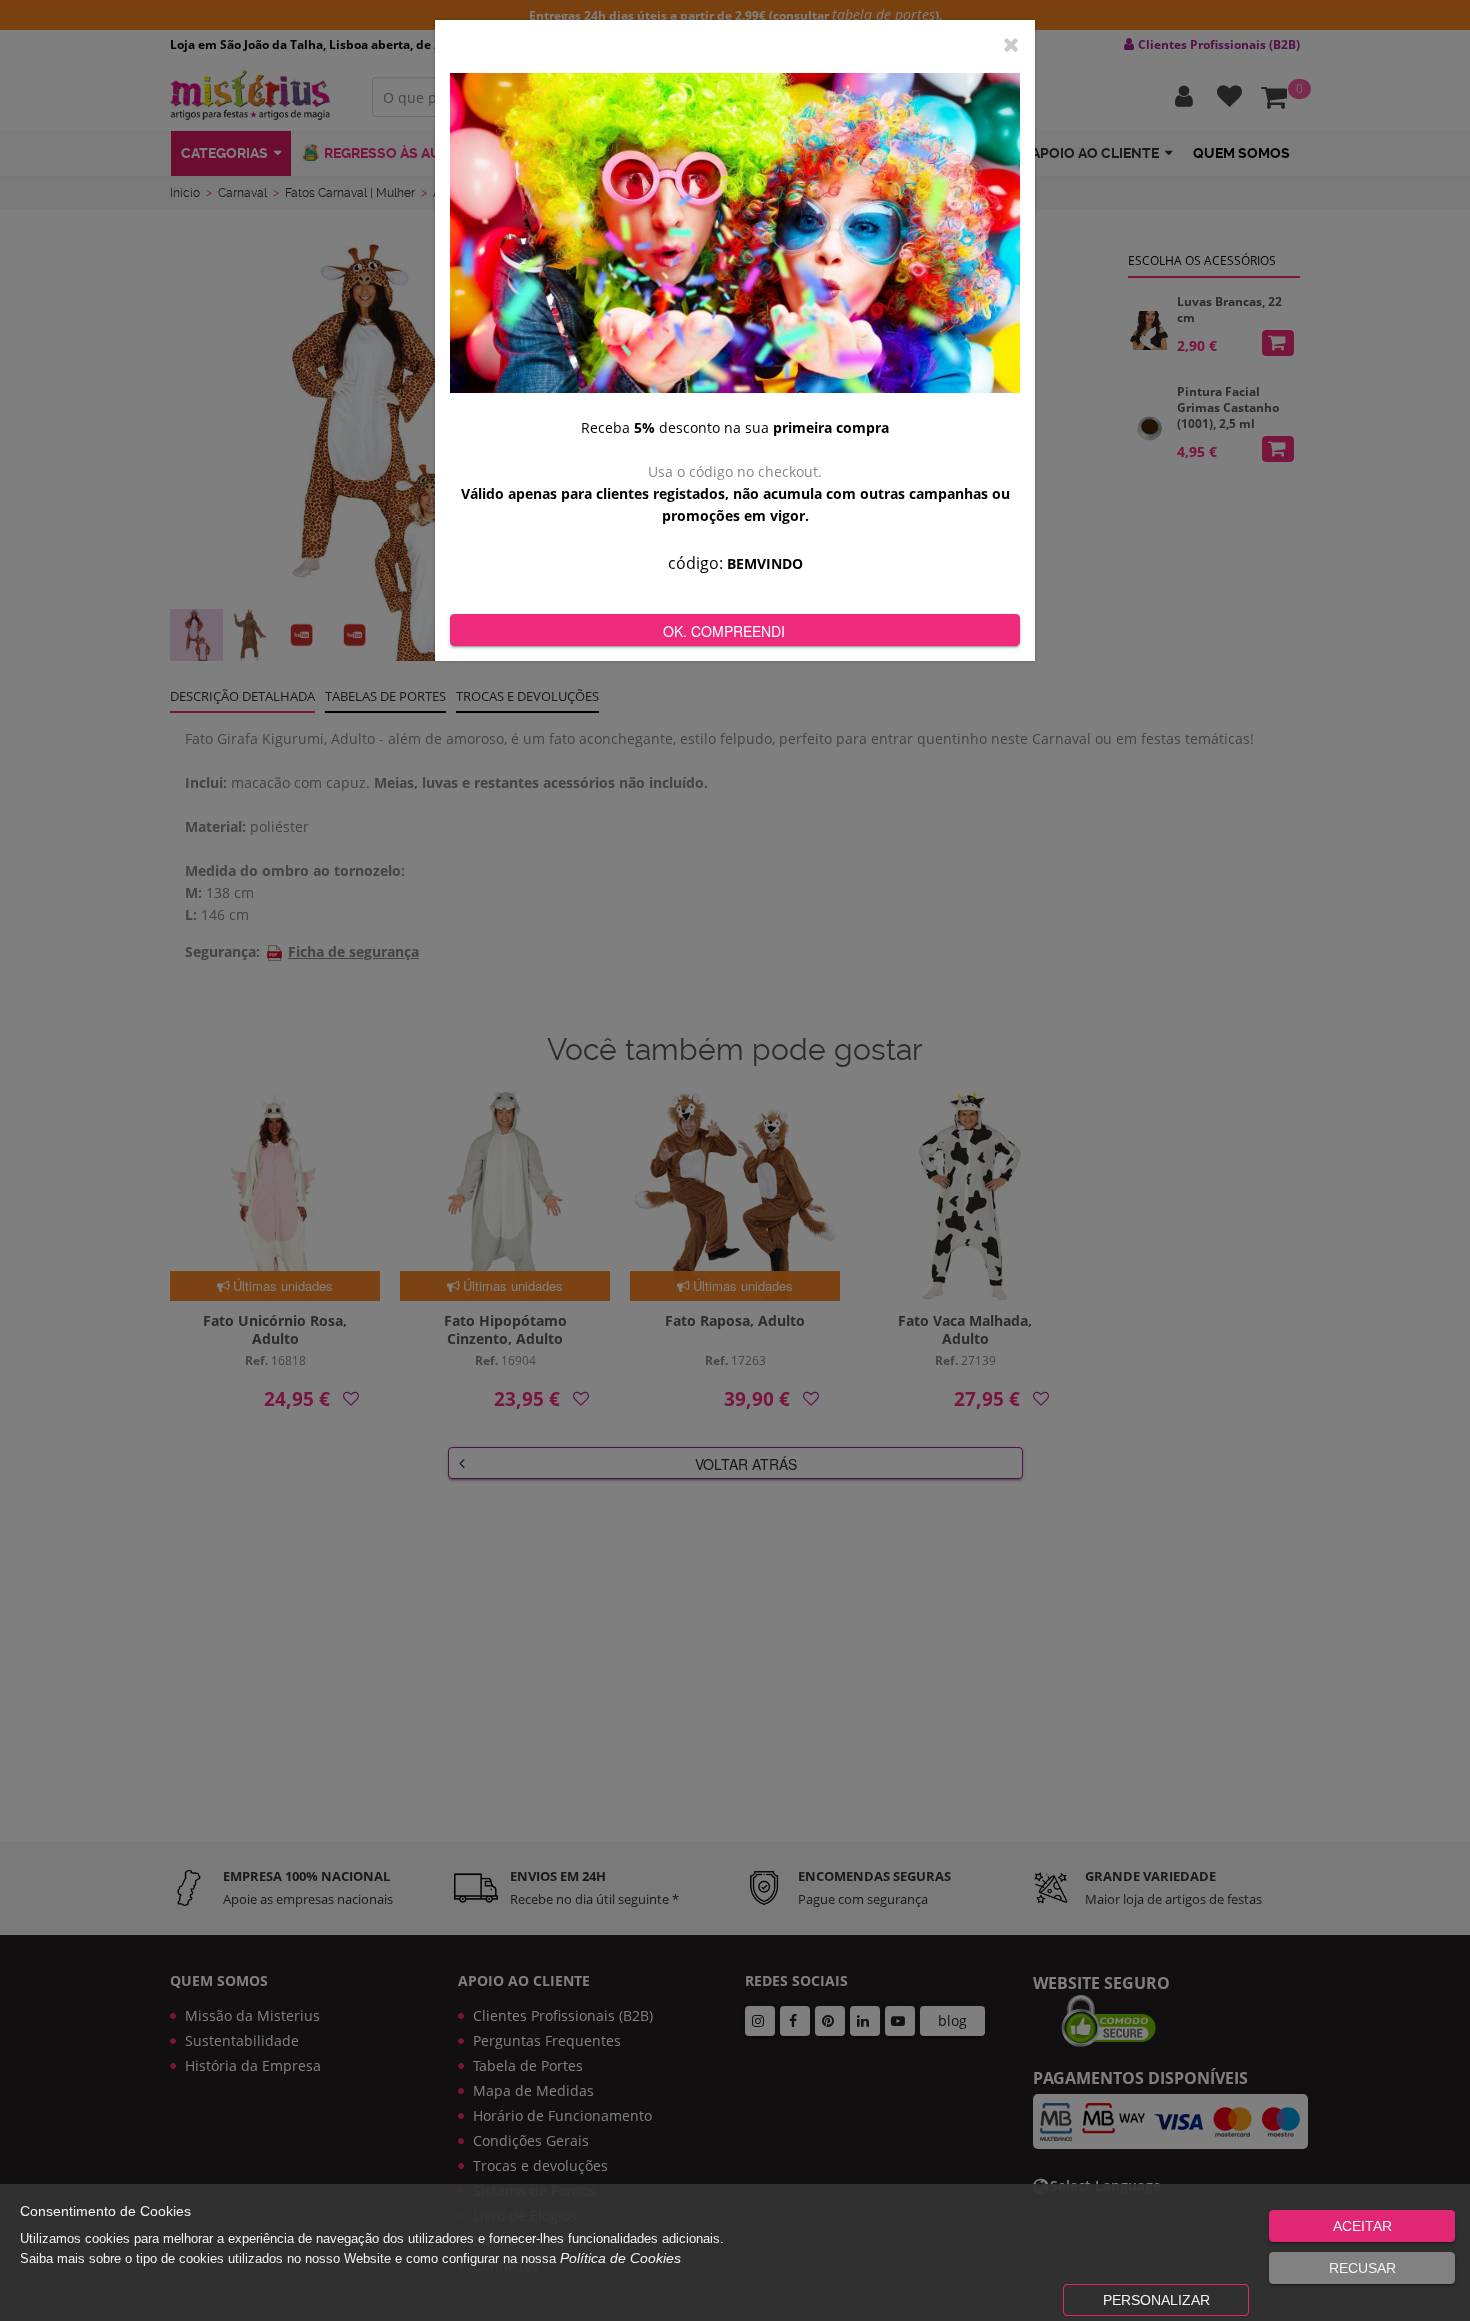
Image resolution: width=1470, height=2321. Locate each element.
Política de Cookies (620, 2258)
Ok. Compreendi (724, 631)
